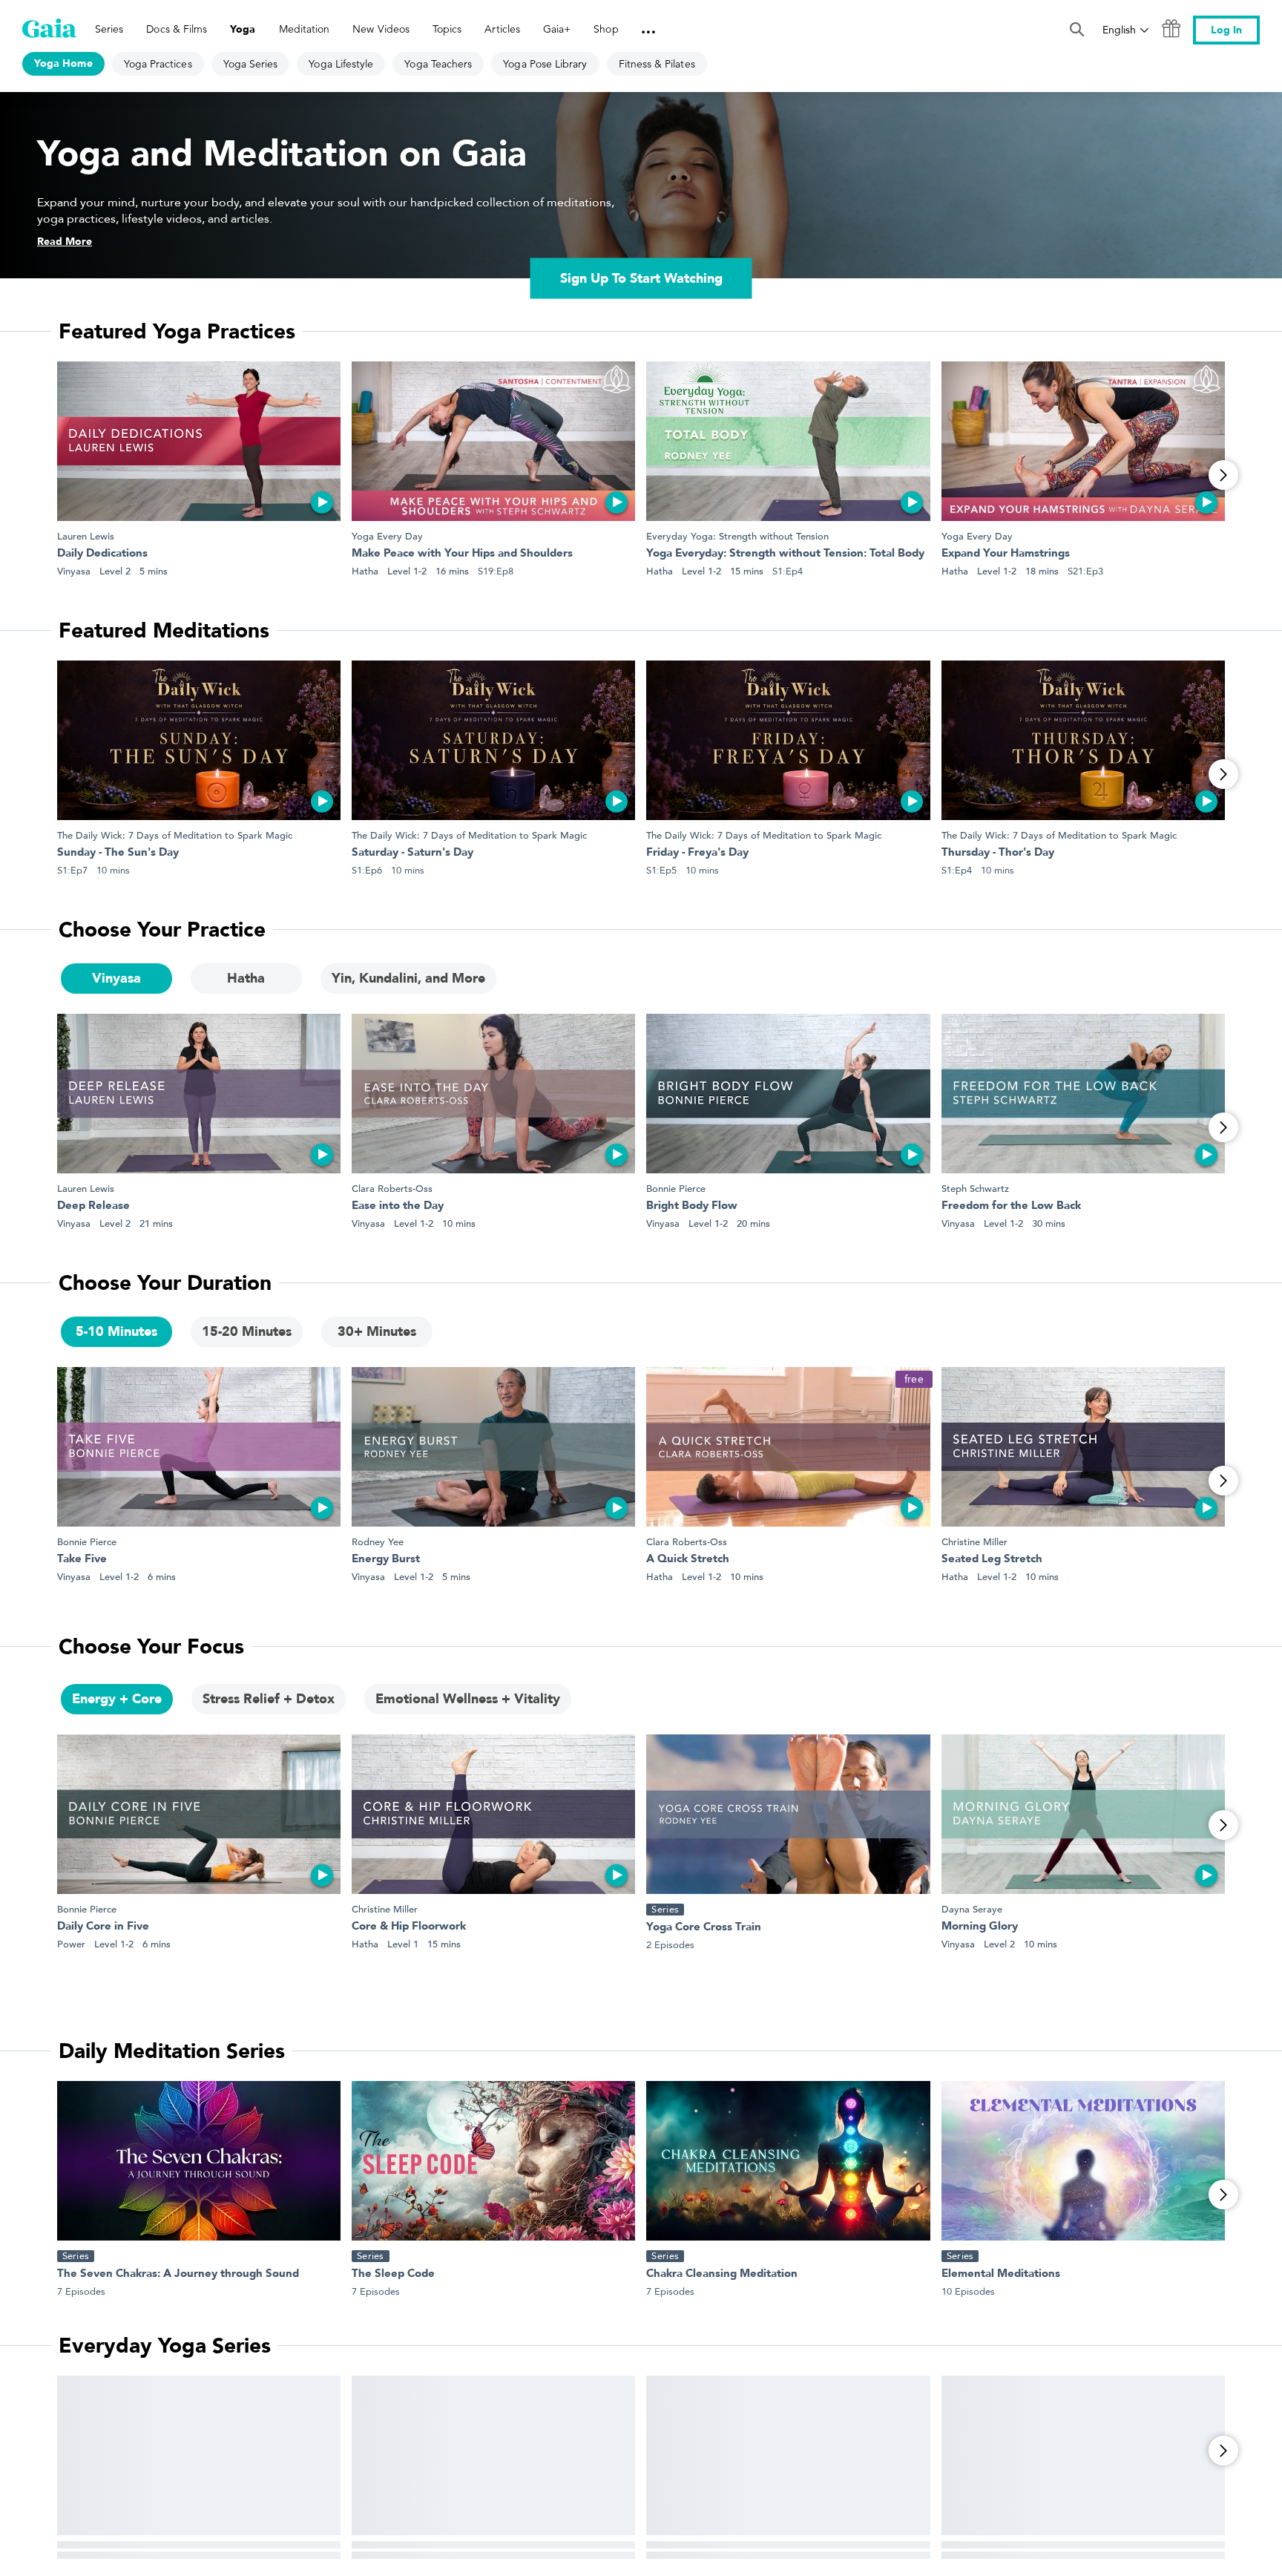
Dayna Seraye (972, 1909)
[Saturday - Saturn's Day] (493, 740)
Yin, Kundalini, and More (408, 979)
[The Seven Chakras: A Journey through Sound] (199, 2161)
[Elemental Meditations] (1083, 2161)
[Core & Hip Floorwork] (493, 1814)
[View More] (1223, 475)
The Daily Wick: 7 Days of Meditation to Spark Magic (175, 835)
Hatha (365, 571)
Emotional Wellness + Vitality (468, 1699)
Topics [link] (447, 29)
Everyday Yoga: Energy (412, 2553)
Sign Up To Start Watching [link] (641, 279)
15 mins (747, 571)
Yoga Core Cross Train (704, 1928)
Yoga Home (63, 63)
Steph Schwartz (975, 1189)
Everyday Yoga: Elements (1007, 2553)
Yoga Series (251, 64)
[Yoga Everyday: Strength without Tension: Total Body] (788, 441)
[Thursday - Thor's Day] (1083, 740)
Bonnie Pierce (676, 1189)
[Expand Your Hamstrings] (1083, 441)
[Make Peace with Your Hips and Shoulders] (493, 441)
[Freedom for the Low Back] (1083, 1094)
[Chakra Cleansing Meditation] (788, 2161)
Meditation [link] (305, 29)
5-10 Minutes (116, 1332)
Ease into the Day (398, 1206)
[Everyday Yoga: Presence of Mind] (788, 2455)
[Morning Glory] (1083, 1814)
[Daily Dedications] (199, 441)
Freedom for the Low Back (1011, 1206)
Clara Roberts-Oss (392, 1189)
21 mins (156, 1223)
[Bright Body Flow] (788, 1094)
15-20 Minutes (247, 1332)
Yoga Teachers (438, 64)
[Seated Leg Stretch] (1083, 1447)
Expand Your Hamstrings (1006, 554)
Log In (1226, 30)
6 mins (162, 1577)
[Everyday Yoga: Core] (199, 2455)
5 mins (154, 571)
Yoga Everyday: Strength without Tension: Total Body (785, 554)
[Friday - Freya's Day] (788, 740)
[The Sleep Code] (493, 2161)
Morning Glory (980, 1927)
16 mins (452, 571)
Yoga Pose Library (545, 64)
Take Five (82, 1560)
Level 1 (403, 1944)
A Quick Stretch (688, 1560)
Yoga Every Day (387, 536)
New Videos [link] (381, 29)
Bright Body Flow (692, 1206)
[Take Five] (199, 1447)
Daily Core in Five (103, 1927)
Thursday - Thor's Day (998, 853)
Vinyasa (74, 571)
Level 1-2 (407, 571)
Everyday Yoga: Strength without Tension (737, 536)
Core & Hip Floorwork (409, 1927)
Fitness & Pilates (657, 64)
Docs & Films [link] (177, 29)
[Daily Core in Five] (199, 1814)
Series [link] (109, 29)
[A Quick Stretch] (788, 1447)
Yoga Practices (158, 64)
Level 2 (115, 571)
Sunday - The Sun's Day (118, 853)
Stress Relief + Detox (269, 1699)
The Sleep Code (393, 2274)
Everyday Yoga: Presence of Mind (734, 2553)
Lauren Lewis (86, 536)
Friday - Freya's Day (697, 853)
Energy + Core (117, 1699)
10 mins (459, 1223)
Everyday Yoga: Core (111, 2553)
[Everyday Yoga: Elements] (1083, 2455)
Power (71, 1944)
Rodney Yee (378, 1542)
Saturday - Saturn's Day (412, 853)
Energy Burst (386, 1560)
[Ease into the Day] (493, 1094)
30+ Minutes (377, 1332)
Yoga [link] (243, 29)
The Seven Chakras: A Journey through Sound (178, 2274)
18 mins (1042, 571)
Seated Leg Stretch (992, 1560)
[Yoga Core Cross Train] (788, 1814)
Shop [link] (606, 29)
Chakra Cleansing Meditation (722, 2274)
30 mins (1049, 1223)
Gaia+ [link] (557, 29)
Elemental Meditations (1001, 2274)
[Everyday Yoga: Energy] (493, 2455)
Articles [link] (502, 29)
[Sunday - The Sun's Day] (199, 740)
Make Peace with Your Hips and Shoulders (462, 554)
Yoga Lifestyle (341, 64)
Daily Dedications (102, 554)
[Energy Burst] (493, 1447)
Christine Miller (974, 1542)
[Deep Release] (199, 1094)
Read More (65, 242)
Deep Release (93, 1206)
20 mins (753, 1223)
